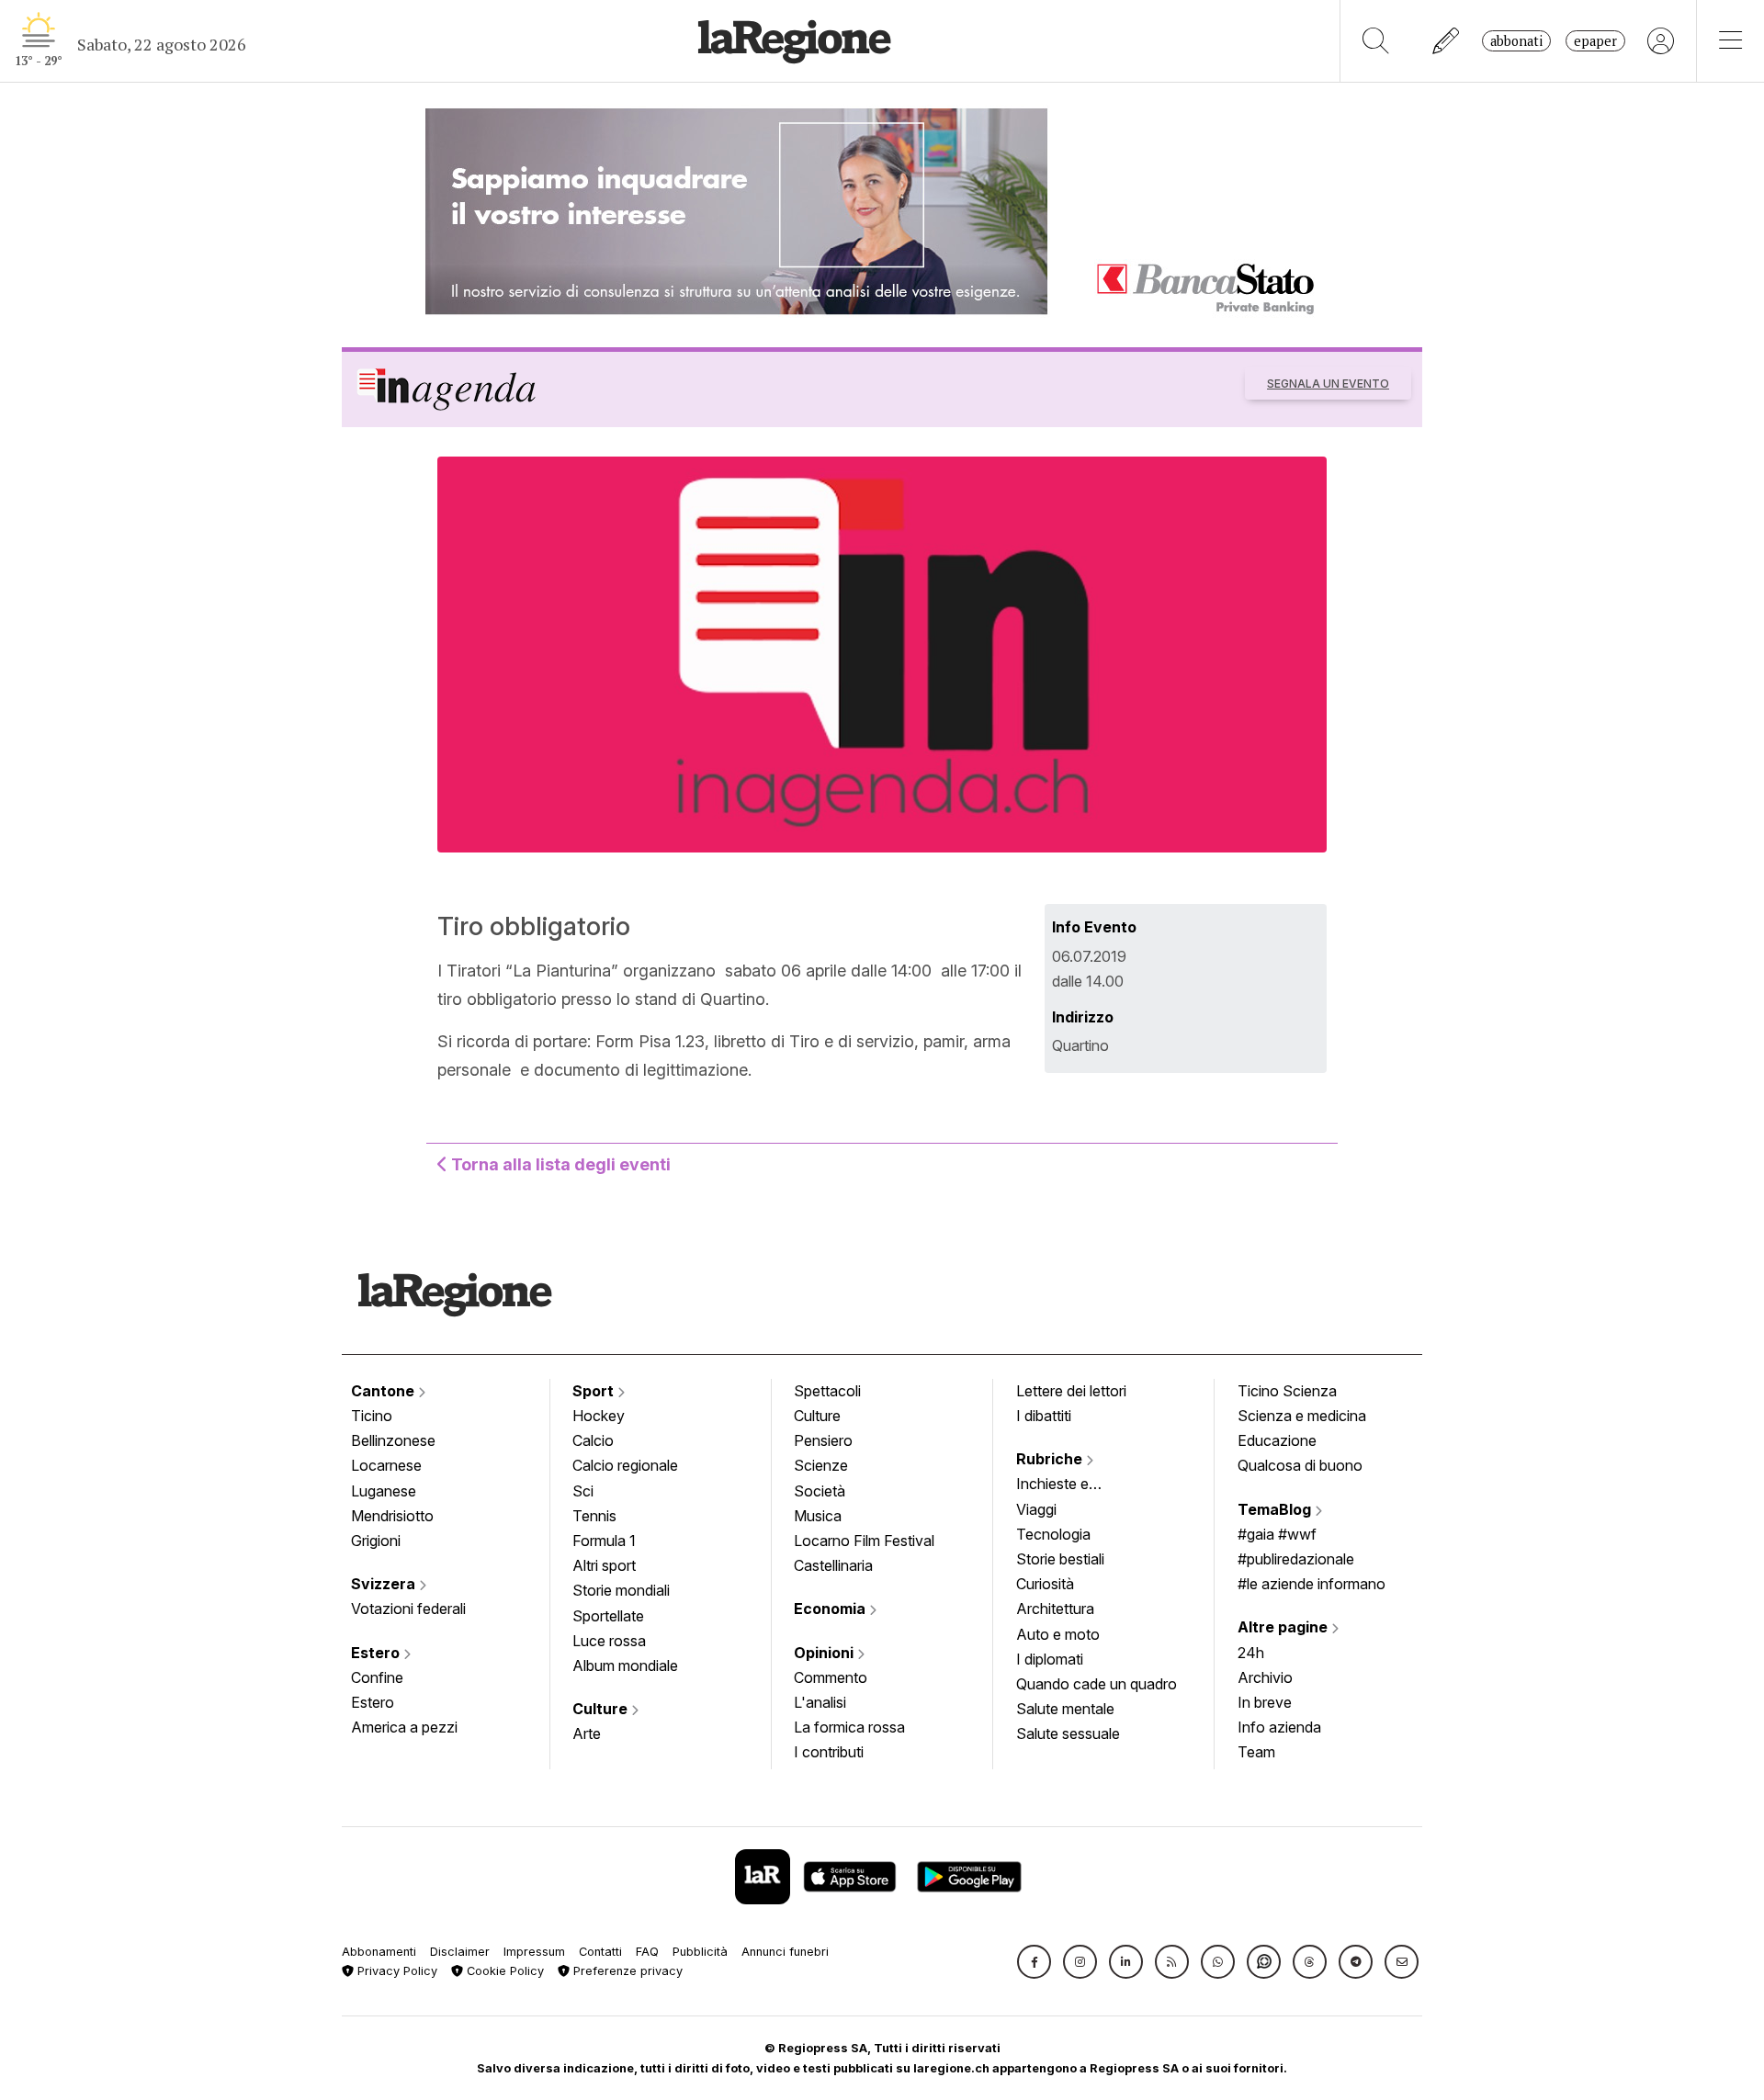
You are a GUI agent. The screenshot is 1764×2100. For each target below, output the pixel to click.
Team (1256, 1752)
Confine (377, 1677)
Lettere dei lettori (1071, 1391)
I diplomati (1050, 1659)
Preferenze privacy (626, 1971)
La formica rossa (849, 1727)
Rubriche (1051, 1459)
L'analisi (820, 1702)
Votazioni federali (408, 1609)
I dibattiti (1044, 1416)
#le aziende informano (1312, 1584)
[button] (1034, 1962)
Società (820, 1491)
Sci (583, 1491)
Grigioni (376, 1541)
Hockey (599, 1416)
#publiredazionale (1296, 1559)
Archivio (1265, 1677)
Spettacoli (827, 1391)
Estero (377, 1653)
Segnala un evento (1328, 384)
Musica (818, 1516)
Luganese (384, 1491)
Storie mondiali (621, 1590)
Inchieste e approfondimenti (1070, 1485)
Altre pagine (1284, 1627)
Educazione (1277, 1440)
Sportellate (608, 1616)
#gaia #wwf (1277, 1534)
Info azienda (1279, 1727)
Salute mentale (1065, 1709)
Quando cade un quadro (1097, 1684)
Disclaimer (460, 1952)
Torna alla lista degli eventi (559, 1164)
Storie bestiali (1060, 1559)
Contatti (600, 1952)
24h (1251, 1653)
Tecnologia (1053, 1534)
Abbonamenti (379, 1952)
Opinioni (825, 1653)
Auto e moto (1058, 1634)
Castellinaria (833, 1565)
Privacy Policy (396, 1971)
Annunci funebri (785, 1952)
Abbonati (1516, 41)
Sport (595, 1391)
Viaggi (1036, 1509)
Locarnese (386, 1465)
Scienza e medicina (1302, 1416)
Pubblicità (700, 1952)
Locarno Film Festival (864, 1541)
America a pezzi (404, 1727)
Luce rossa (609, 1641)
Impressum (534, 1952)
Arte (587, 1733)
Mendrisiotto (392, 1516)
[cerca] (1376, 41)
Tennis (594, 1516)
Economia (831, 1609)
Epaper (1595, 41)
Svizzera (385, 1584)
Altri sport (604, 1565)
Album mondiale (625, 1665)
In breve (1265, 1702)
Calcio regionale (625, 1465)
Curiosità (1045, 1584)
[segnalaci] (1447, 41)
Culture (602, 1709)
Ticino (372, 1416)
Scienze (821, 1465)
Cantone (384, 1391)
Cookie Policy (503, 1971)
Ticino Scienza (1287, 1391)
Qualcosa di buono (1300, 1465)
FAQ (647, 1952)
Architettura (1055, 1609)
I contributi (829, 1752)
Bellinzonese (393, 1440)
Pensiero (823, 1440)
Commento (831, 1677)
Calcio (593, 1440)
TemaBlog (1276, 1509)
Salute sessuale (1068, 1733)
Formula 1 (604, 1541)
